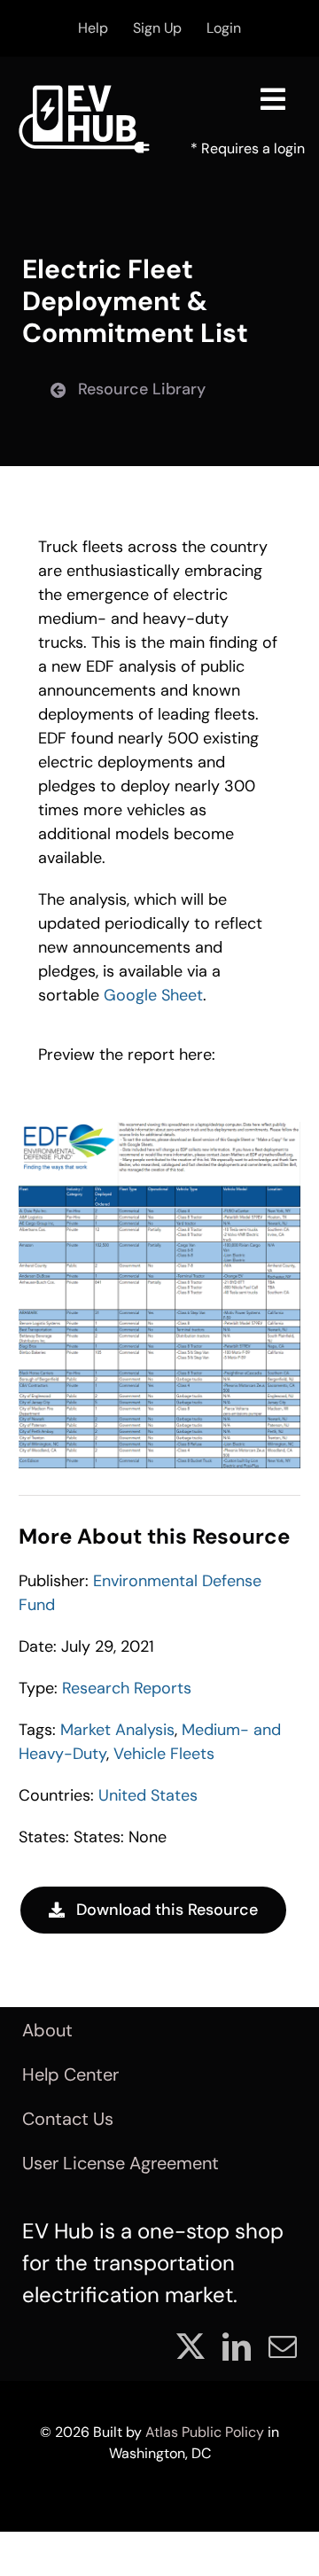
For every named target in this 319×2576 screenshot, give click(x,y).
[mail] (283, 2346)
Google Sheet (153, 995)
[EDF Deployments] (159, 1130)
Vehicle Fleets (164, 1754)
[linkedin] (237, 2346)
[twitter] (191, 2346)
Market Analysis (117, 1730)
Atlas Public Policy (205, 2432)
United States (148, 1795)
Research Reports (127, 1688)
